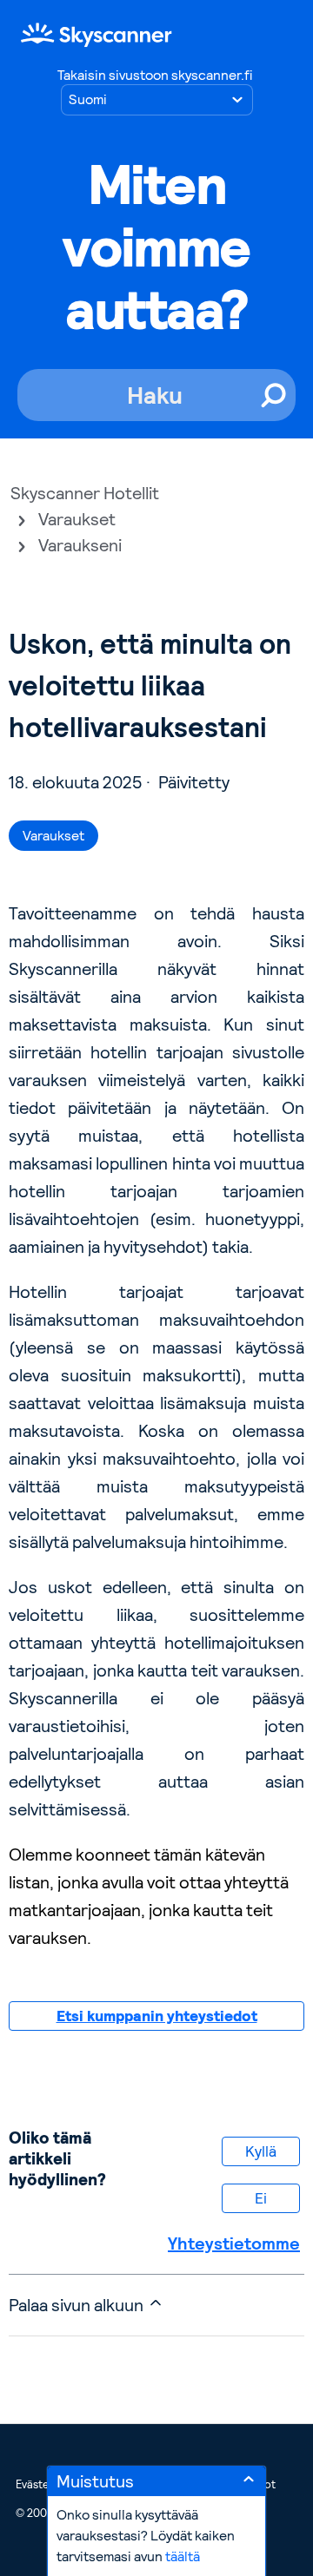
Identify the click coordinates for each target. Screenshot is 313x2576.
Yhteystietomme (234, 2243)
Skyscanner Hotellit (85, 493)
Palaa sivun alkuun (78, 2305)
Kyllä (261, 2151)
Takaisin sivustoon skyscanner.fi (155, 75)
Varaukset (77, 519)
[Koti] (97, 34)
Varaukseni (80, 545)
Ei (261, 2198)
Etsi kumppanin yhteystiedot (157, 2016)
